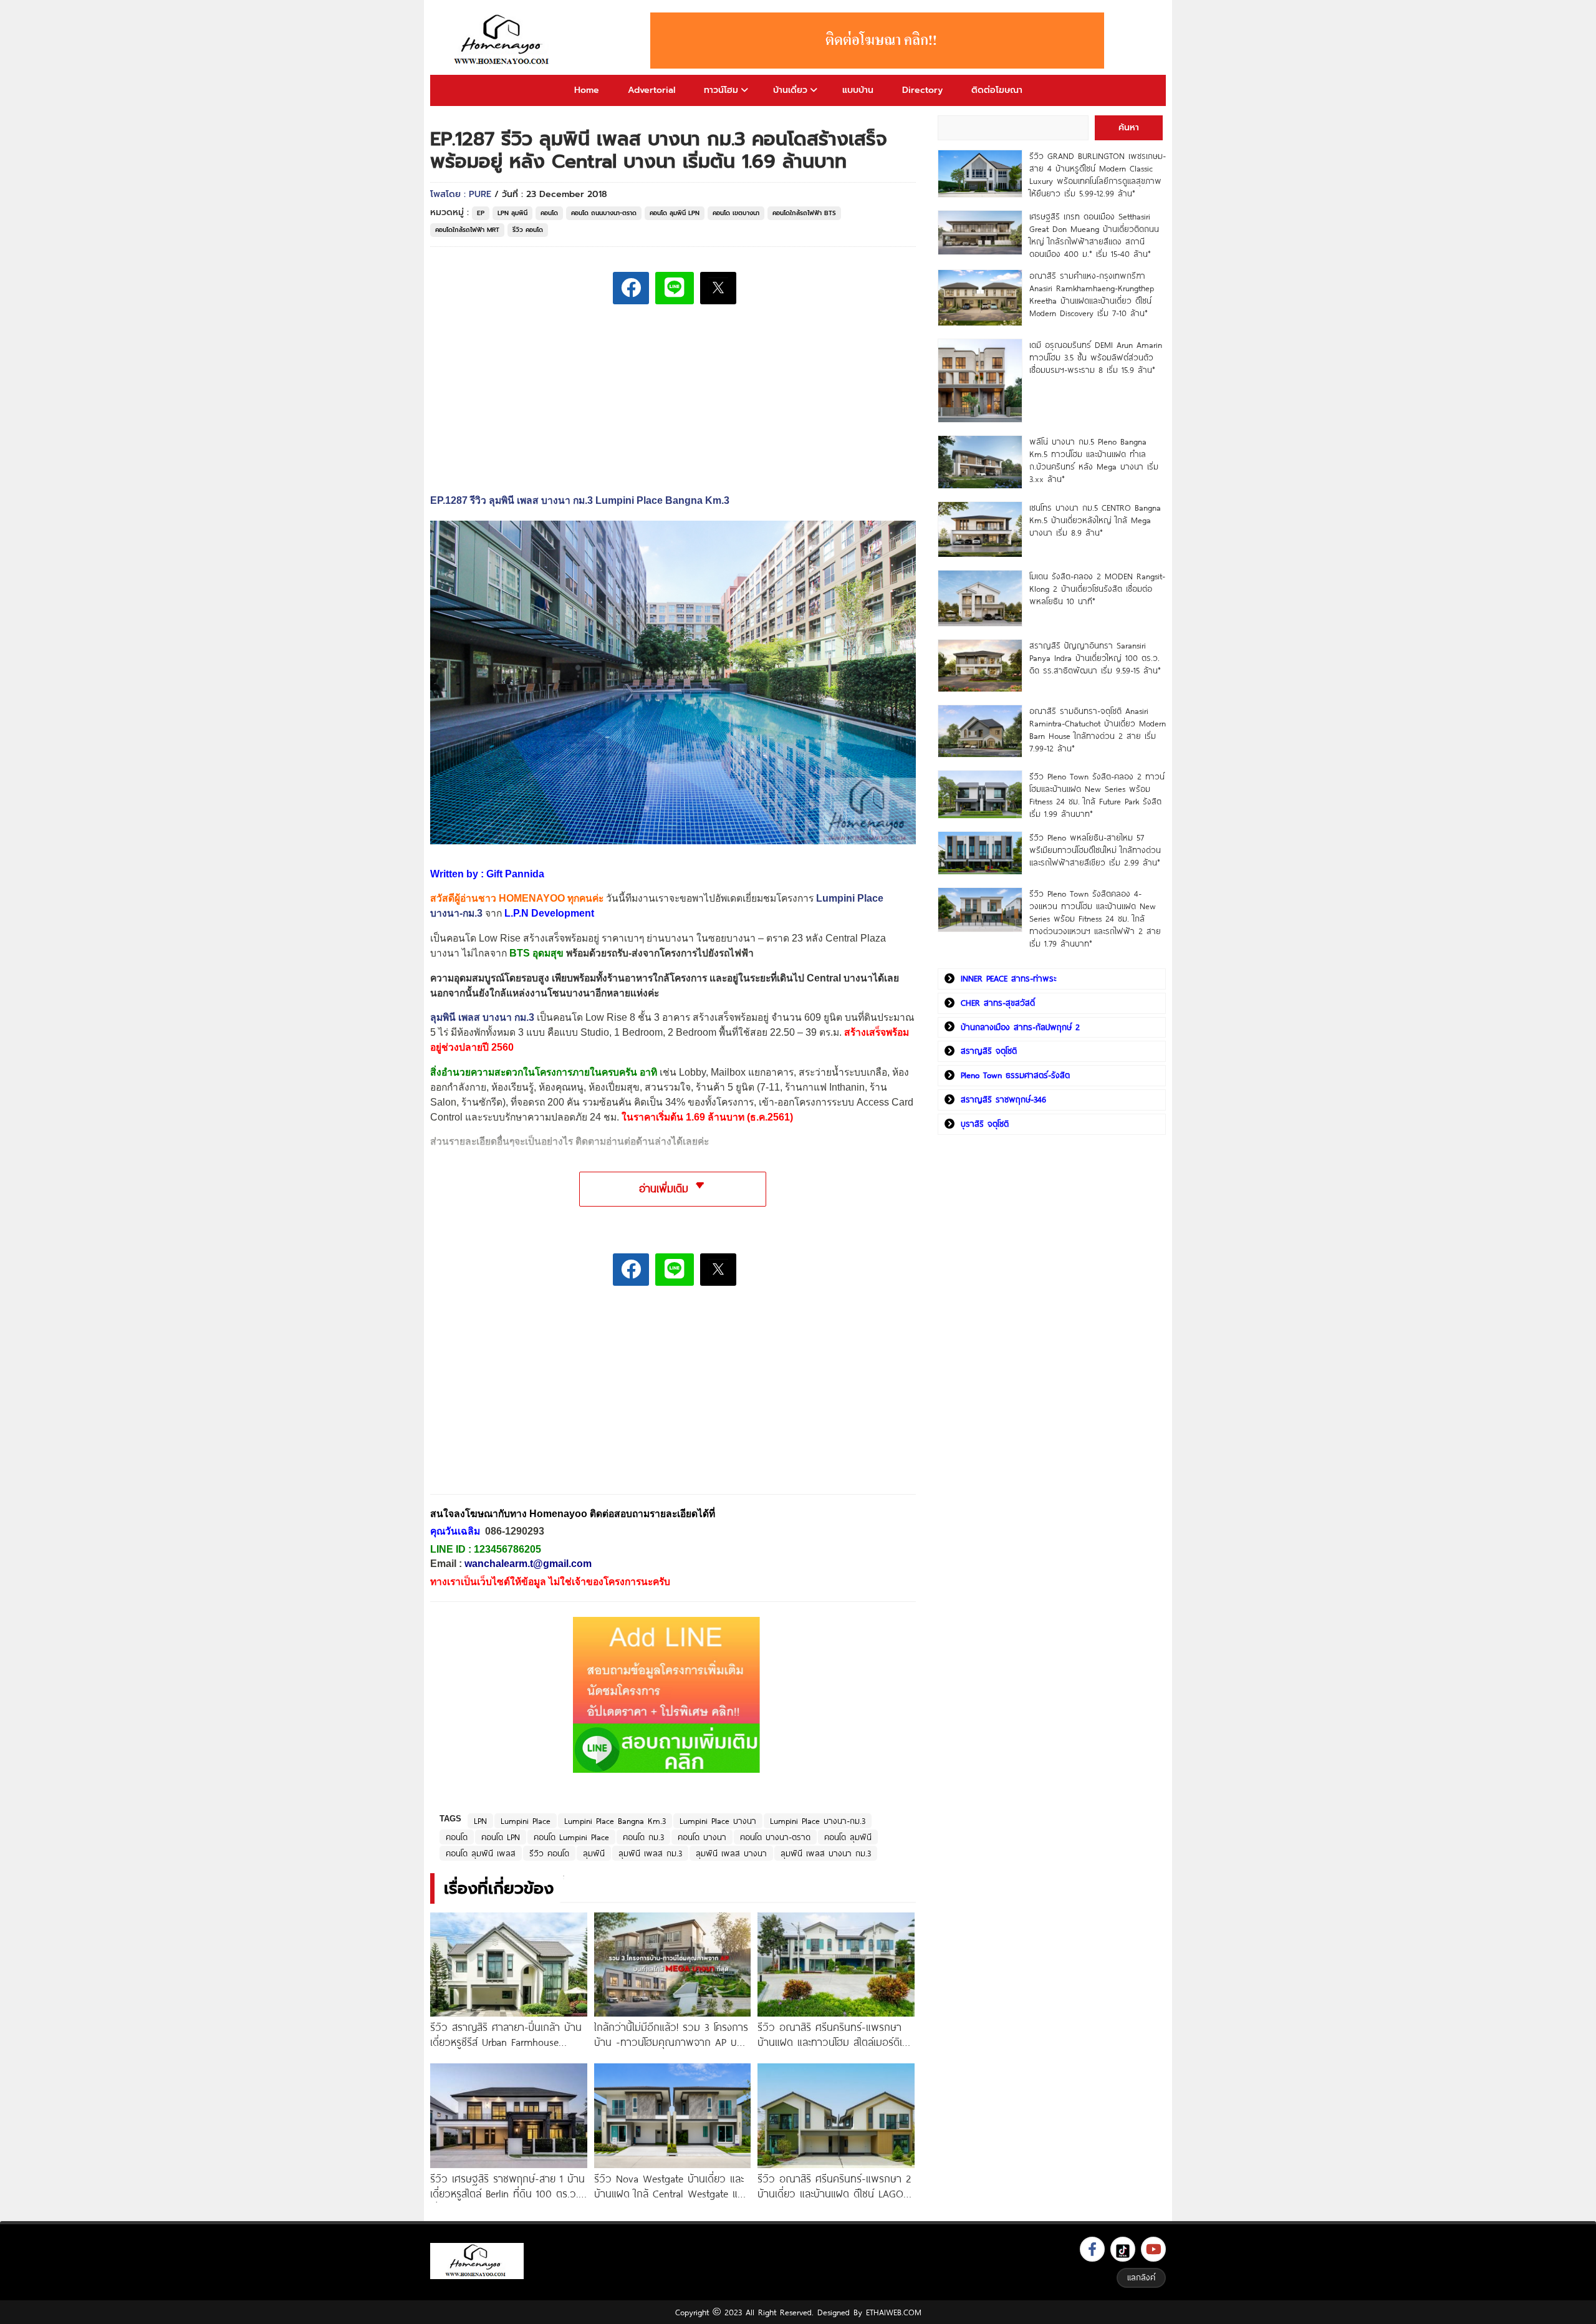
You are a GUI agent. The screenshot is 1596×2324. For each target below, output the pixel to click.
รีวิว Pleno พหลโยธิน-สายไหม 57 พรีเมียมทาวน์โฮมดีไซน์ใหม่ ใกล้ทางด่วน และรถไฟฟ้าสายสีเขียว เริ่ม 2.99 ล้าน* (1095, 850)
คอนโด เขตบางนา (736, 213)
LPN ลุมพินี (512, 213)
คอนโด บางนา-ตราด (775, 1837)
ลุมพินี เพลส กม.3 (650, 1853)
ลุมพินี (594, 1853)
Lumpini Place (526, 1821)
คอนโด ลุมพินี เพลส (481, 1853)
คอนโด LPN (501, 1837)
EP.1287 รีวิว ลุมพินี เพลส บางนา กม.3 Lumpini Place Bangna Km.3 (580, 500)
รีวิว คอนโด (528, 230)
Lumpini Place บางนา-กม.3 (818, 1821)
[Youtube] (1153, 2249)
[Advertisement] (524, 1399)
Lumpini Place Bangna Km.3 (615, 1821)
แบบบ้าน (858, 90)
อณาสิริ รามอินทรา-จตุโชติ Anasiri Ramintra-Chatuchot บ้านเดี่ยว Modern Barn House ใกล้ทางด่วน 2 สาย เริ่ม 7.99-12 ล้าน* (1098, 730)
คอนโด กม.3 (643, 1837)
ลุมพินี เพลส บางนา (731, 1853)
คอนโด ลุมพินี (848, 1837)
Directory (922, 90)
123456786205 (507, 1549)
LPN (480, 1821)
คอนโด (549, 213)
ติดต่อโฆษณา (997, 90)
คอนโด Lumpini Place (571, 1837)
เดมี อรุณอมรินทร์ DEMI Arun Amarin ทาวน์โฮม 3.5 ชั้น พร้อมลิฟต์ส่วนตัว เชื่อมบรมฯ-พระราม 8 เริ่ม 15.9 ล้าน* (1096, 357)
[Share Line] (675, 288)
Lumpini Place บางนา (718, 1821)
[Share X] (718, 288)
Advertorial (651, 90)
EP (481, 213)
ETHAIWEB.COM (894, 2312)
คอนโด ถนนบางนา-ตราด (604, 213)
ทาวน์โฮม (721, 90)
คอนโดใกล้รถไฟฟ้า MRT (467, 230)
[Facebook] (1092, 2249)
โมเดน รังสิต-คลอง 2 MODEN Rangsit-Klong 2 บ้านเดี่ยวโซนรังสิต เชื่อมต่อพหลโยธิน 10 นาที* (1097, 589)
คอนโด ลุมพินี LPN (675, 213)
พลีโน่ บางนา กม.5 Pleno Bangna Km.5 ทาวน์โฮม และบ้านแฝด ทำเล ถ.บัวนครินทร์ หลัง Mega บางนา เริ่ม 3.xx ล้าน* (1094, 460)
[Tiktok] (1123, 2249)
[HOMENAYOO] (504, 41)
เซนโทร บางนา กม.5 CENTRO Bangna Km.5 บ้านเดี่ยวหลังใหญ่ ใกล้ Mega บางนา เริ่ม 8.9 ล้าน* (1095, 520)
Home (587, 90)
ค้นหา (1129, 128)
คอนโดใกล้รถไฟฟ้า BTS (804, 213)
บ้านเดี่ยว (790, 90)
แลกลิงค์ (1141, 2277)
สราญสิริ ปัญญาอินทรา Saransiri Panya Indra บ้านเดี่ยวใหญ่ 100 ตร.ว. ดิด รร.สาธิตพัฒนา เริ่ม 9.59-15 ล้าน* (1095, 658)
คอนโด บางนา (702, 1837)
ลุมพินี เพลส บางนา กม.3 (482, 1017)
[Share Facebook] (631, 288)
